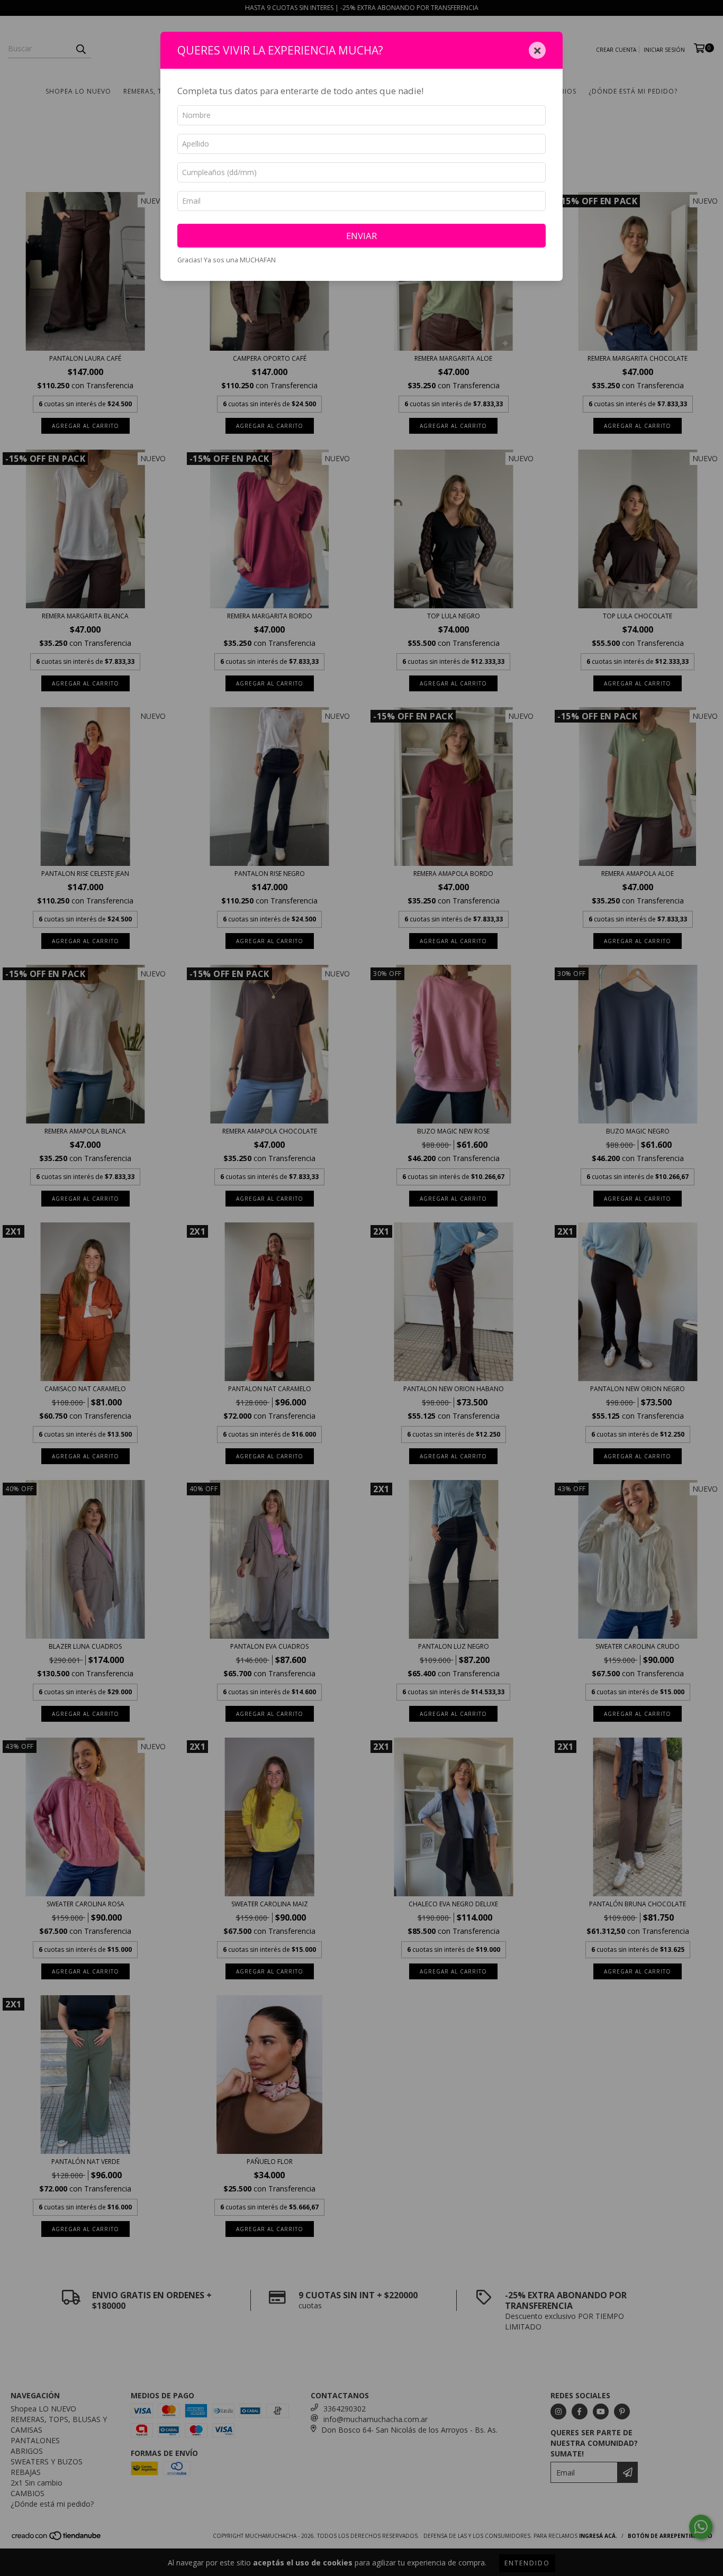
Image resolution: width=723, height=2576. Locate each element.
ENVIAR (361, 236)
